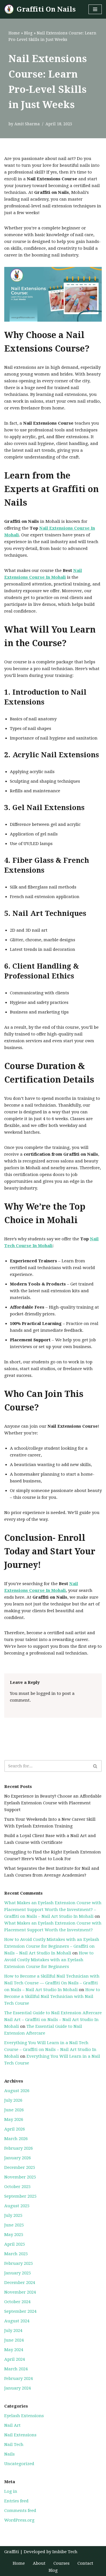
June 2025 (14, 2225)
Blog (28, 33)
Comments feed (20, 2511)
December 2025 (20, 2167)
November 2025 (20, 2177)
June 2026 (14, 2110)
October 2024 (17, 2302)
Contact (85, 2563)
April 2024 (15, 2359)
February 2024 (19, 2378)
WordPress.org (19, 2520)
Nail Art (12, 2425)
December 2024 (20, 2283)
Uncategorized (19, 2464)
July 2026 (13, 2100)
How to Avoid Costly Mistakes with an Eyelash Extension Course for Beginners (49, 1960)
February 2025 (19, 2263)
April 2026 (15, 2129)
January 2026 (18, 2158)
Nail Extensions (20, 2435)
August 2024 (17, 2321)
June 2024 (14, 2340)
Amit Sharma (27, 124)
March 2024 (16, 2369)
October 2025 (17, 2187)
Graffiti (12, 2552)
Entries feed (16, 2501)
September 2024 (20, 2311)
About (39, 2563)
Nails (9, 2454)
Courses (61, 2563)
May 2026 (14, 2119)
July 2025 (13, 2215)
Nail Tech (14, 2445)
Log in (11, 2491)
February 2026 (19, 2148)
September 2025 (20, 2196)
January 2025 (18, 2273)
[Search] (95, 1766)
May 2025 (14, 2235)
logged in (46, 1693)
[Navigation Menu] (95, 9)
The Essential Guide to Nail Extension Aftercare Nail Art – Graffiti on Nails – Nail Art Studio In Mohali (53, 2020)
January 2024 (18, 2388)
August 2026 (17, 2091)
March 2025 (16, 2254)
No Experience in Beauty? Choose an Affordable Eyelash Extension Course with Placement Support (53, 1803)
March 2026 (16, 2139)
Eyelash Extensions (24, 2416)
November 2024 (20, 2292)
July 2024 (13, 2331)
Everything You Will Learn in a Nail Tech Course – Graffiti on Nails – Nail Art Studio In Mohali (50, 2050)
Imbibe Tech (65, 2552)
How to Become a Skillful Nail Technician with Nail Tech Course (52, 1996)
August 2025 (17, 2206)
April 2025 (15, 2244)
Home (14, 33)
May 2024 (14, 2350)
